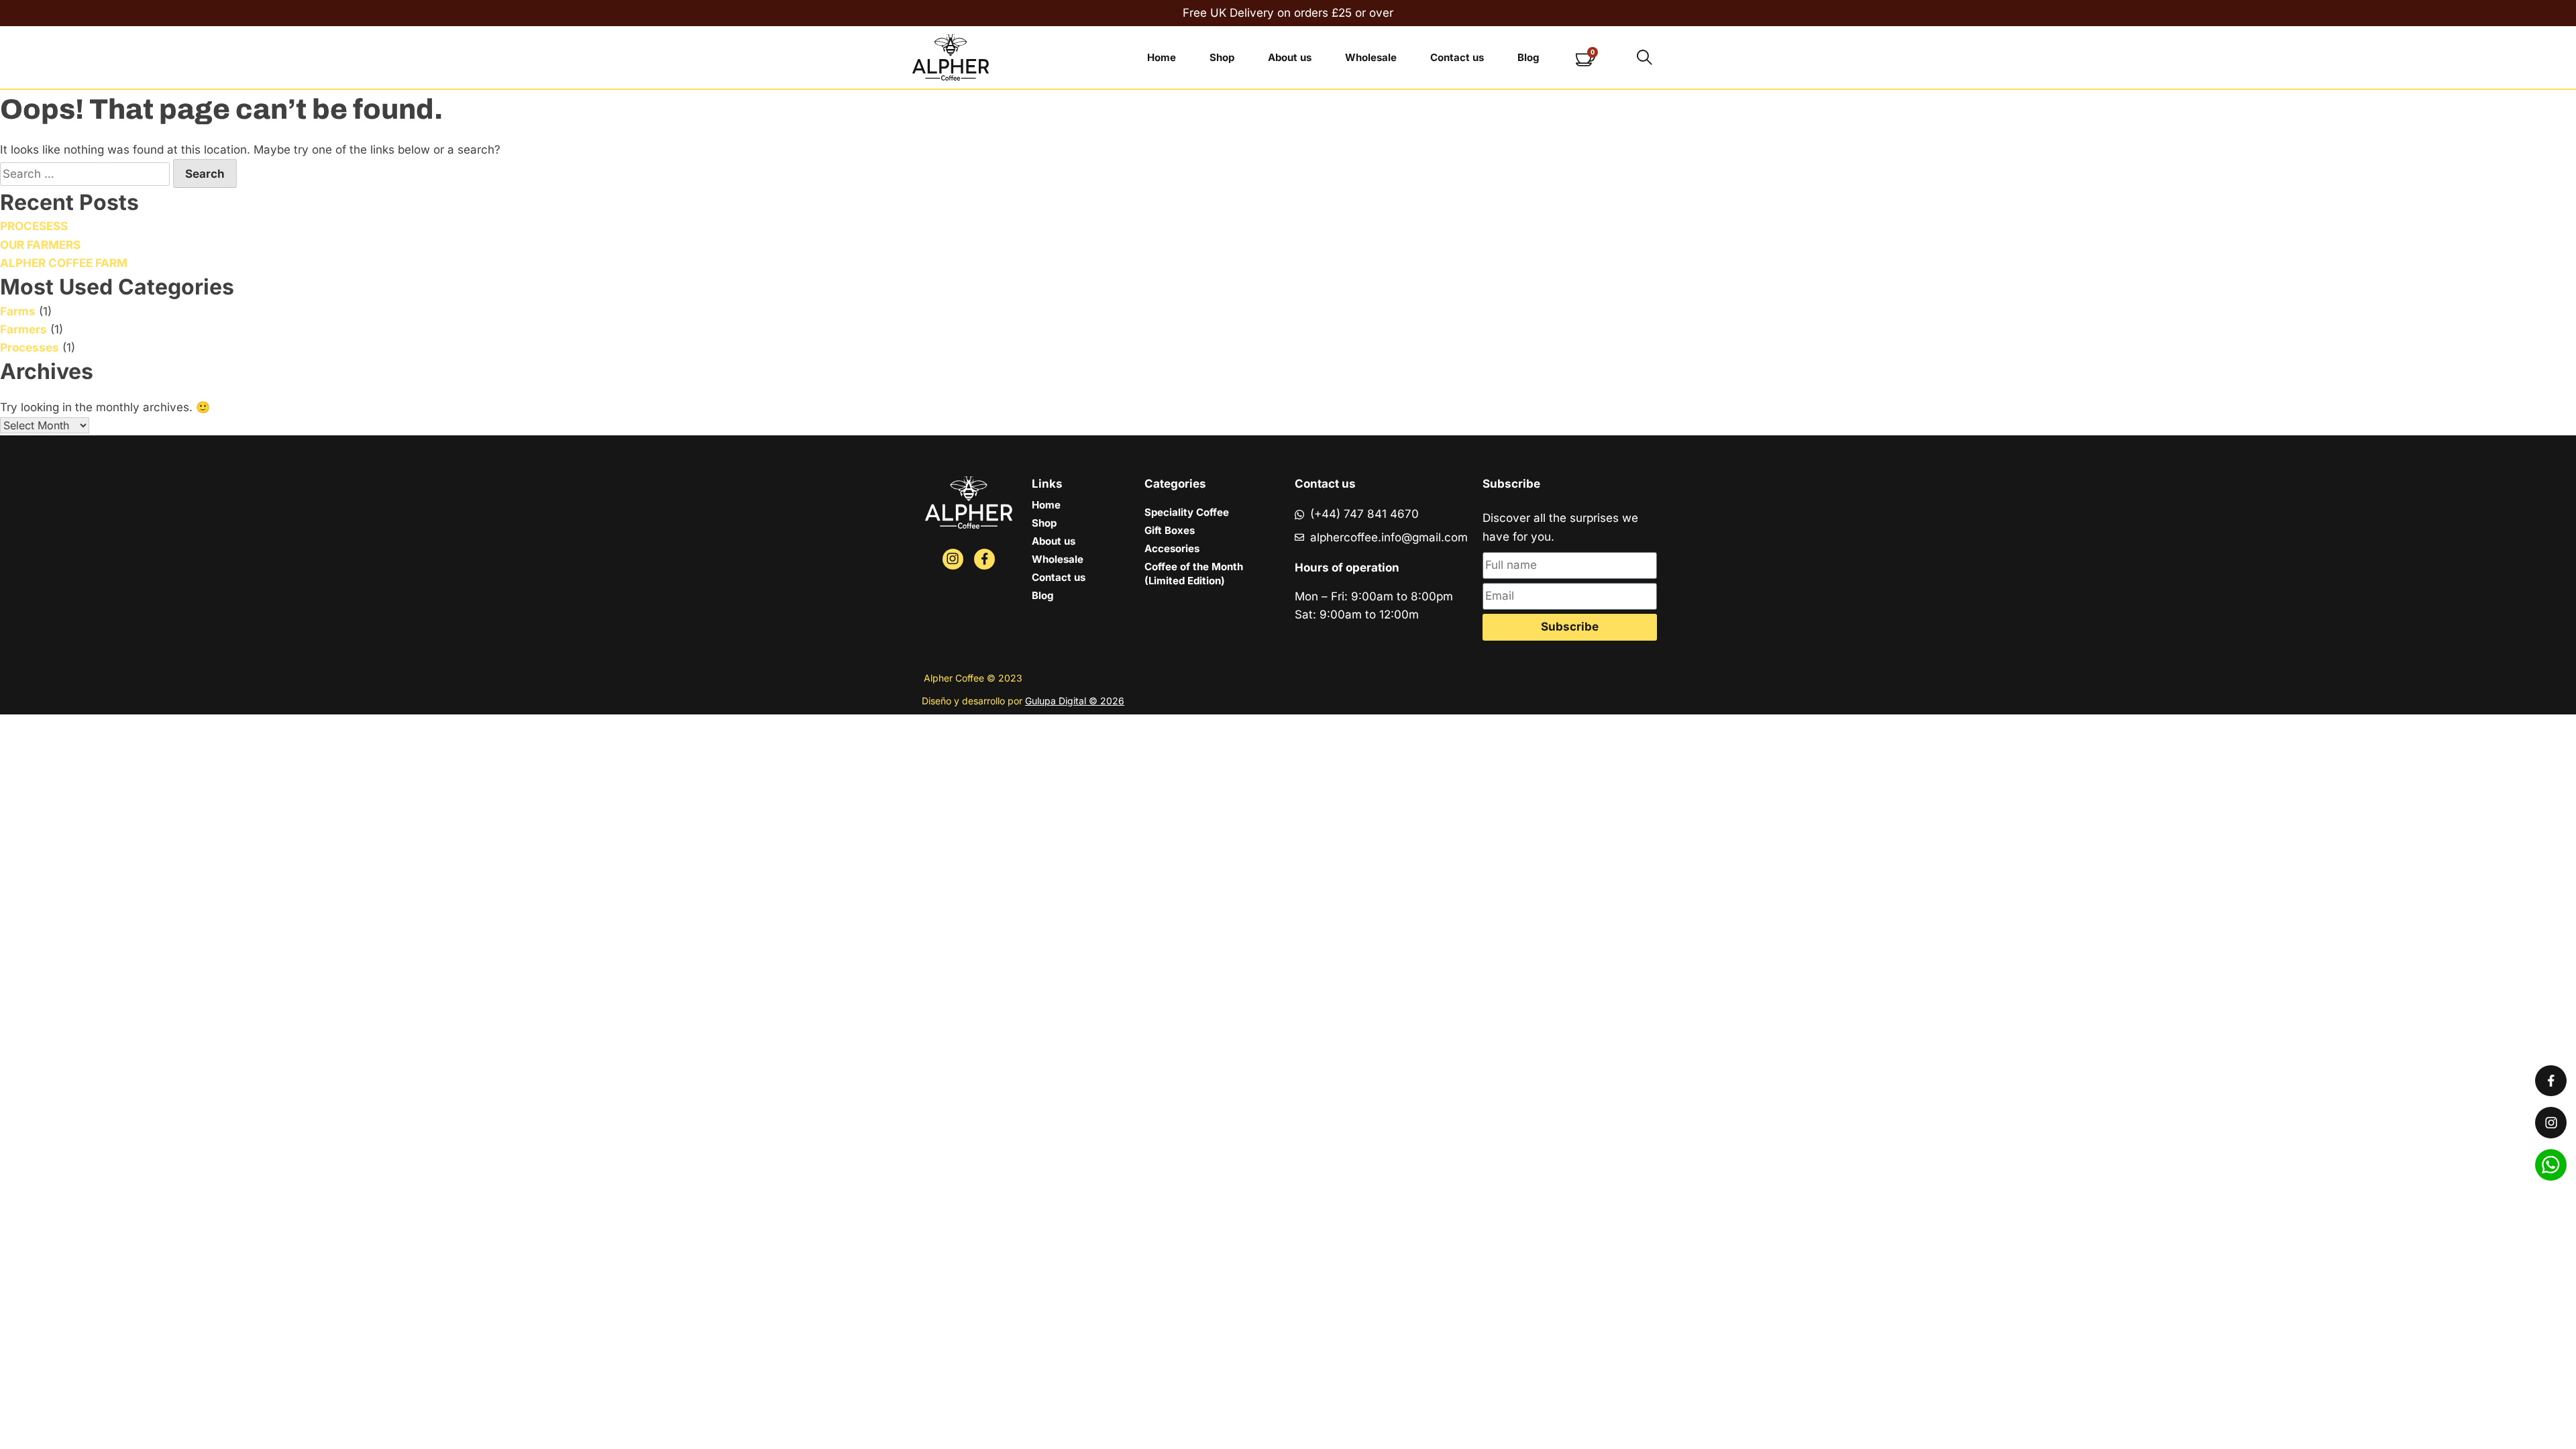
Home (1162, 57)
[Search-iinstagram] (953, 559)
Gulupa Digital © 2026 (1075, 701)
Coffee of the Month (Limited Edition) (1194, 574)
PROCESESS (34, 226)
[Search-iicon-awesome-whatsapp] (2551, 1165)
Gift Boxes (1170, 530)
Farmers (23, 329)
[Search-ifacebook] (984, 559)
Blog (1528, 57)
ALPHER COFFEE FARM (64, 263)
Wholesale (1371, 57)
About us (1290, 57)
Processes (30, 347)
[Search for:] (87, 174)
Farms (18, 311)
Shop (1222, 57)
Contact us (1457, 57)
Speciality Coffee (1187, 512)
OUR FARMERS (40, 245)
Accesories (1172, 548)
